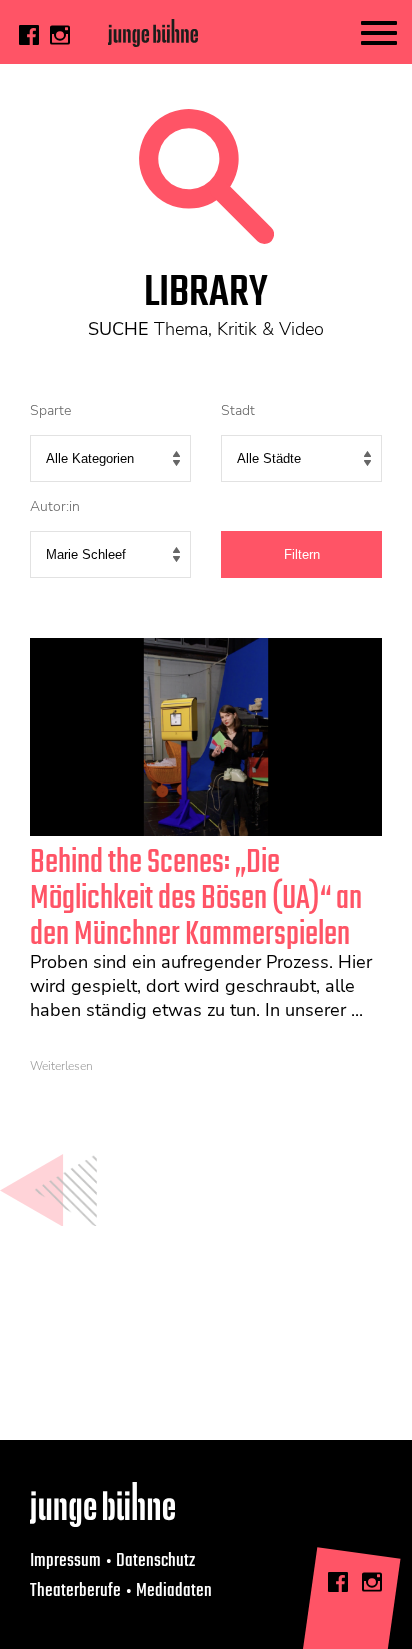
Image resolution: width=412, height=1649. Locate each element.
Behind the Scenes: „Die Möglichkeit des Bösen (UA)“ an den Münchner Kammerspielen (196, 899)
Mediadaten (174, 1591)
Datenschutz (155, 1561)
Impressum (65, 1561)
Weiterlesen (61, 1066)
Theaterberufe (75, 1591)
